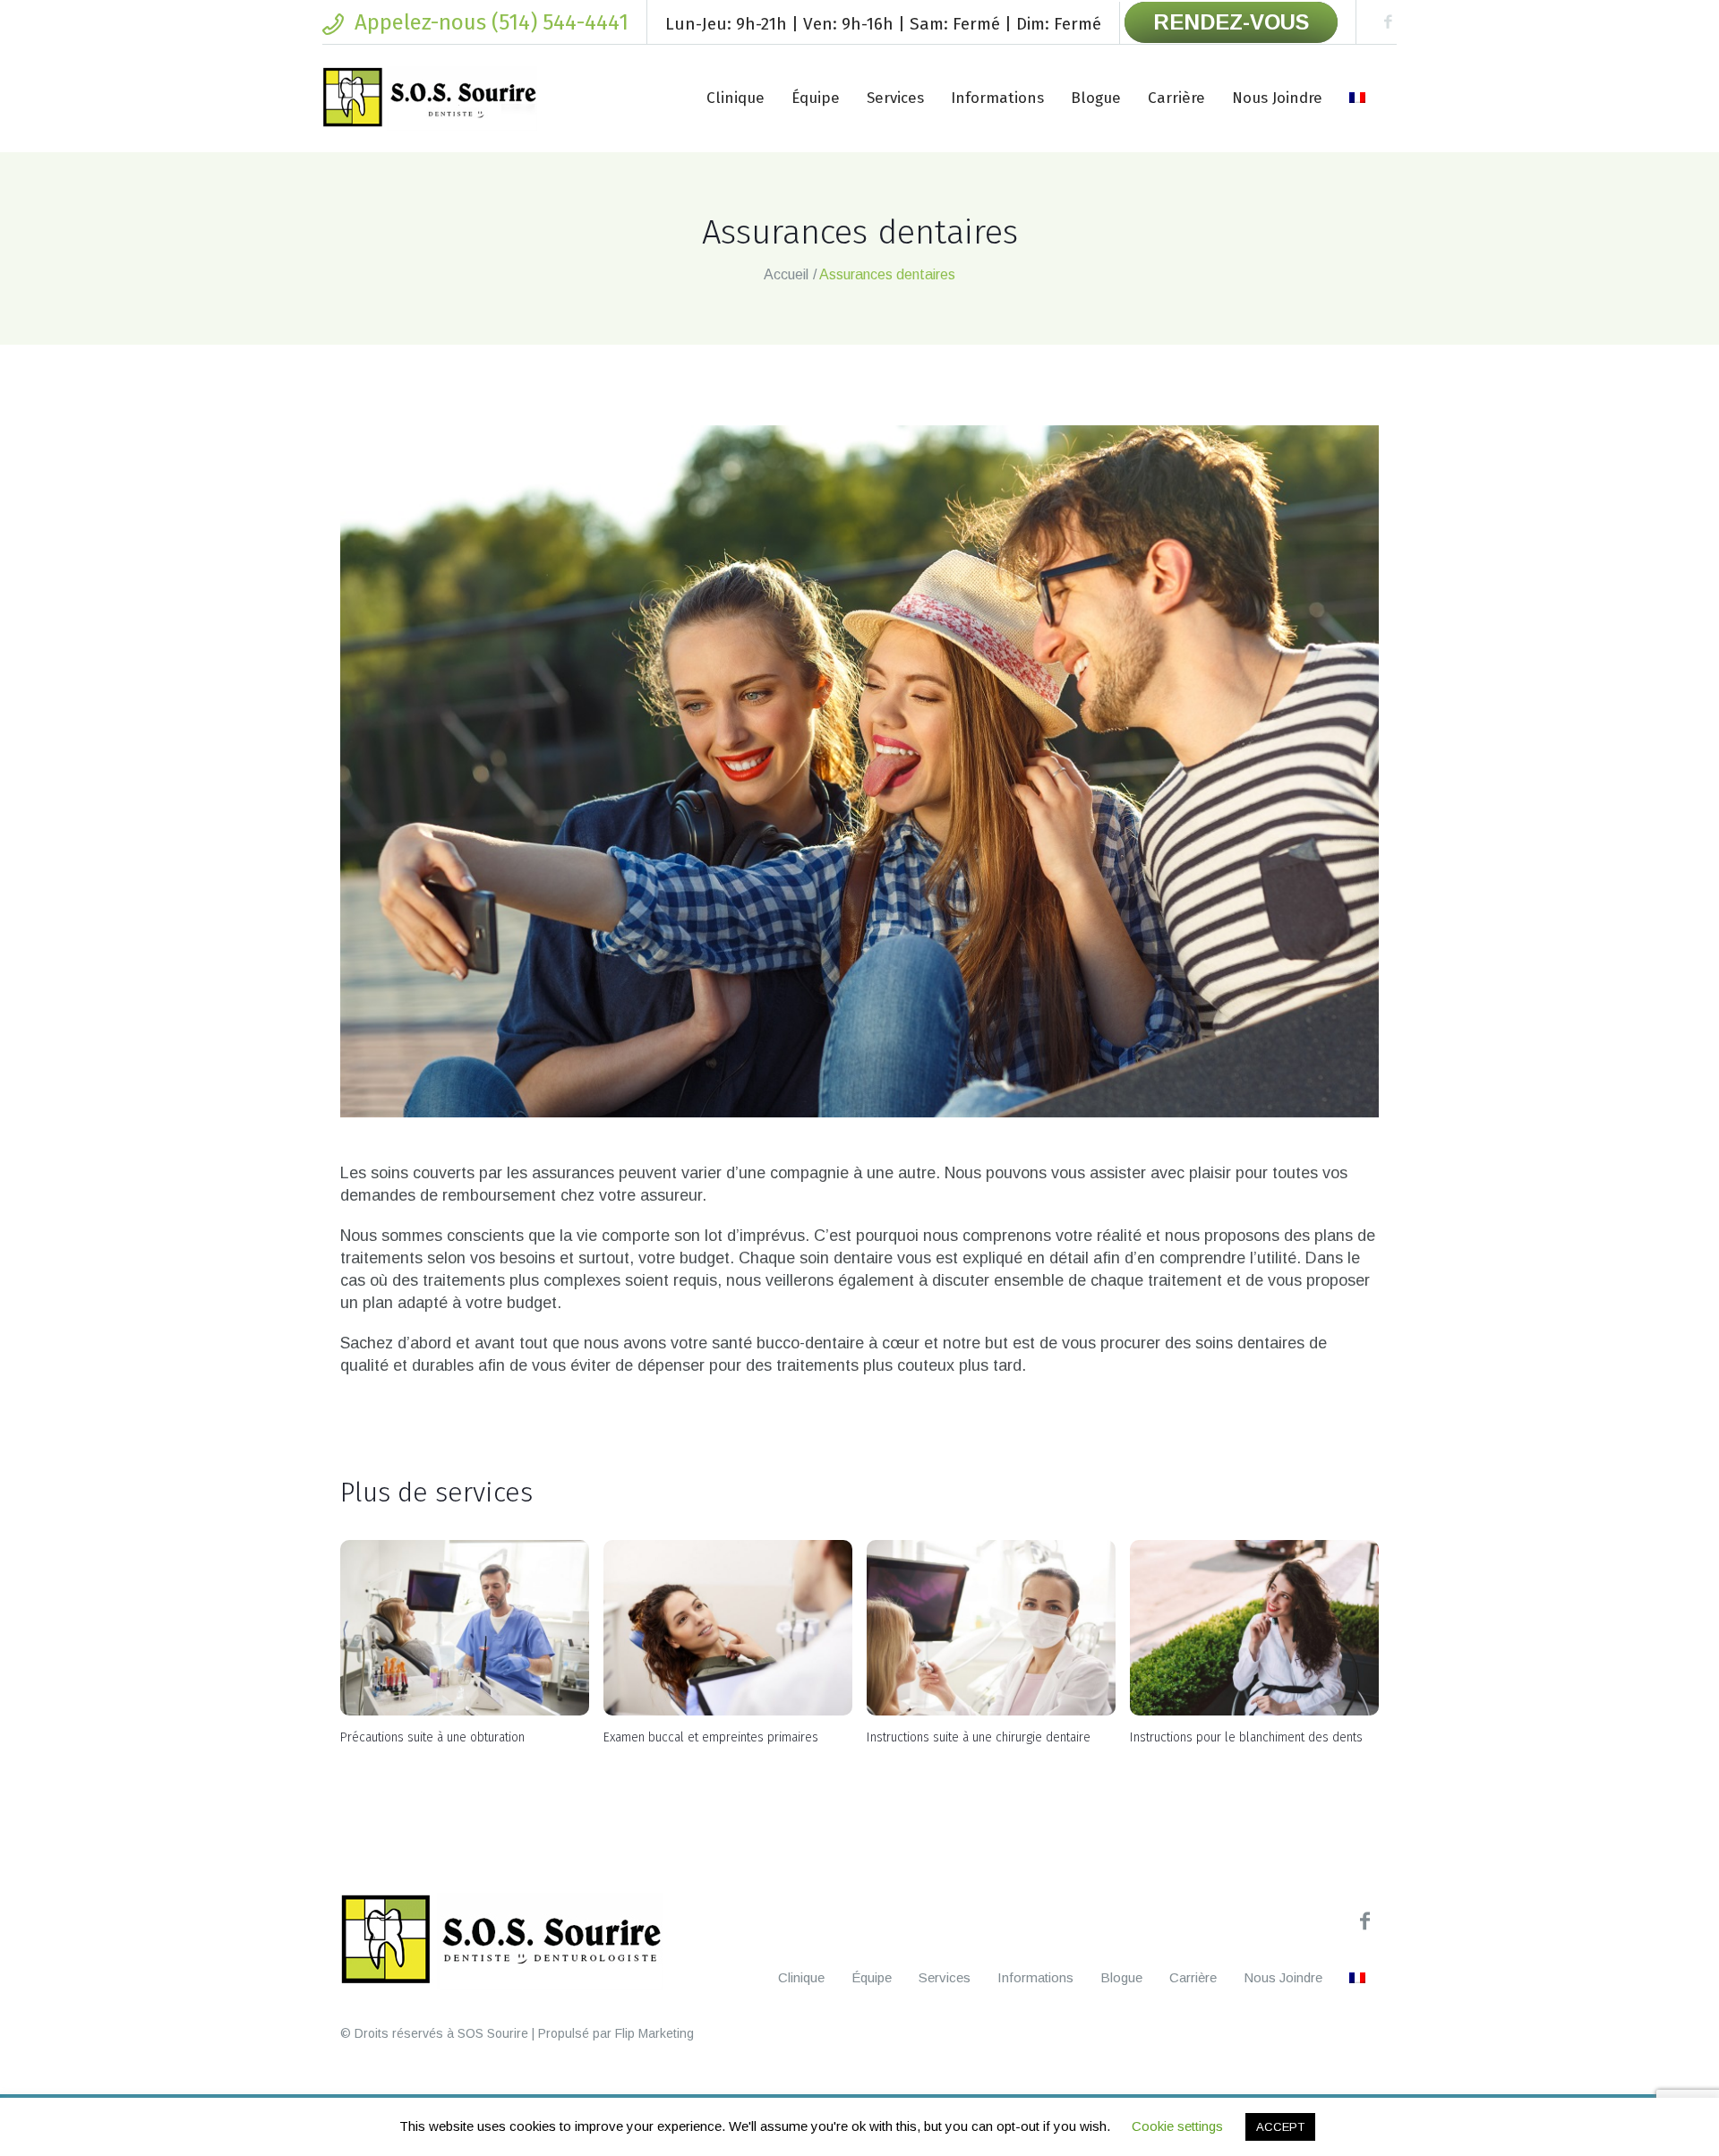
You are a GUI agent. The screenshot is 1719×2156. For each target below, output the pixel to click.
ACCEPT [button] (1280, 2127)
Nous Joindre (1283, 1977)
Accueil (786, 274)
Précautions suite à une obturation (432, 1737)
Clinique (801, 1977)
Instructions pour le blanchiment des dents (1246, 1737)
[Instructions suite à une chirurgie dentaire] (991, 1628)
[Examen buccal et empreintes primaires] (728, 1628)
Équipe (872, 1977)
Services (945, 1977)
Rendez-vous (1231, 22)
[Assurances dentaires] (859, 771)
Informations (1035, 1977)
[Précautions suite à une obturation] (465, 1628)
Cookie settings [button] (1177, 2126)
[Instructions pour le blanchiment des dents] (1254, 1628)
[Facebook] (1388, 22)
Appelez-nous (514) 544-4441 (492, 22)
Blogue (1121, 1977)
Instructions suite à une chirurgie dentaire (979, 1737)
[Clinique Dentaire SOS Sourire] (501, 1941)
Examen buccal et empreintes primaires (711, 1737)
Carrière (1193, 1977)
